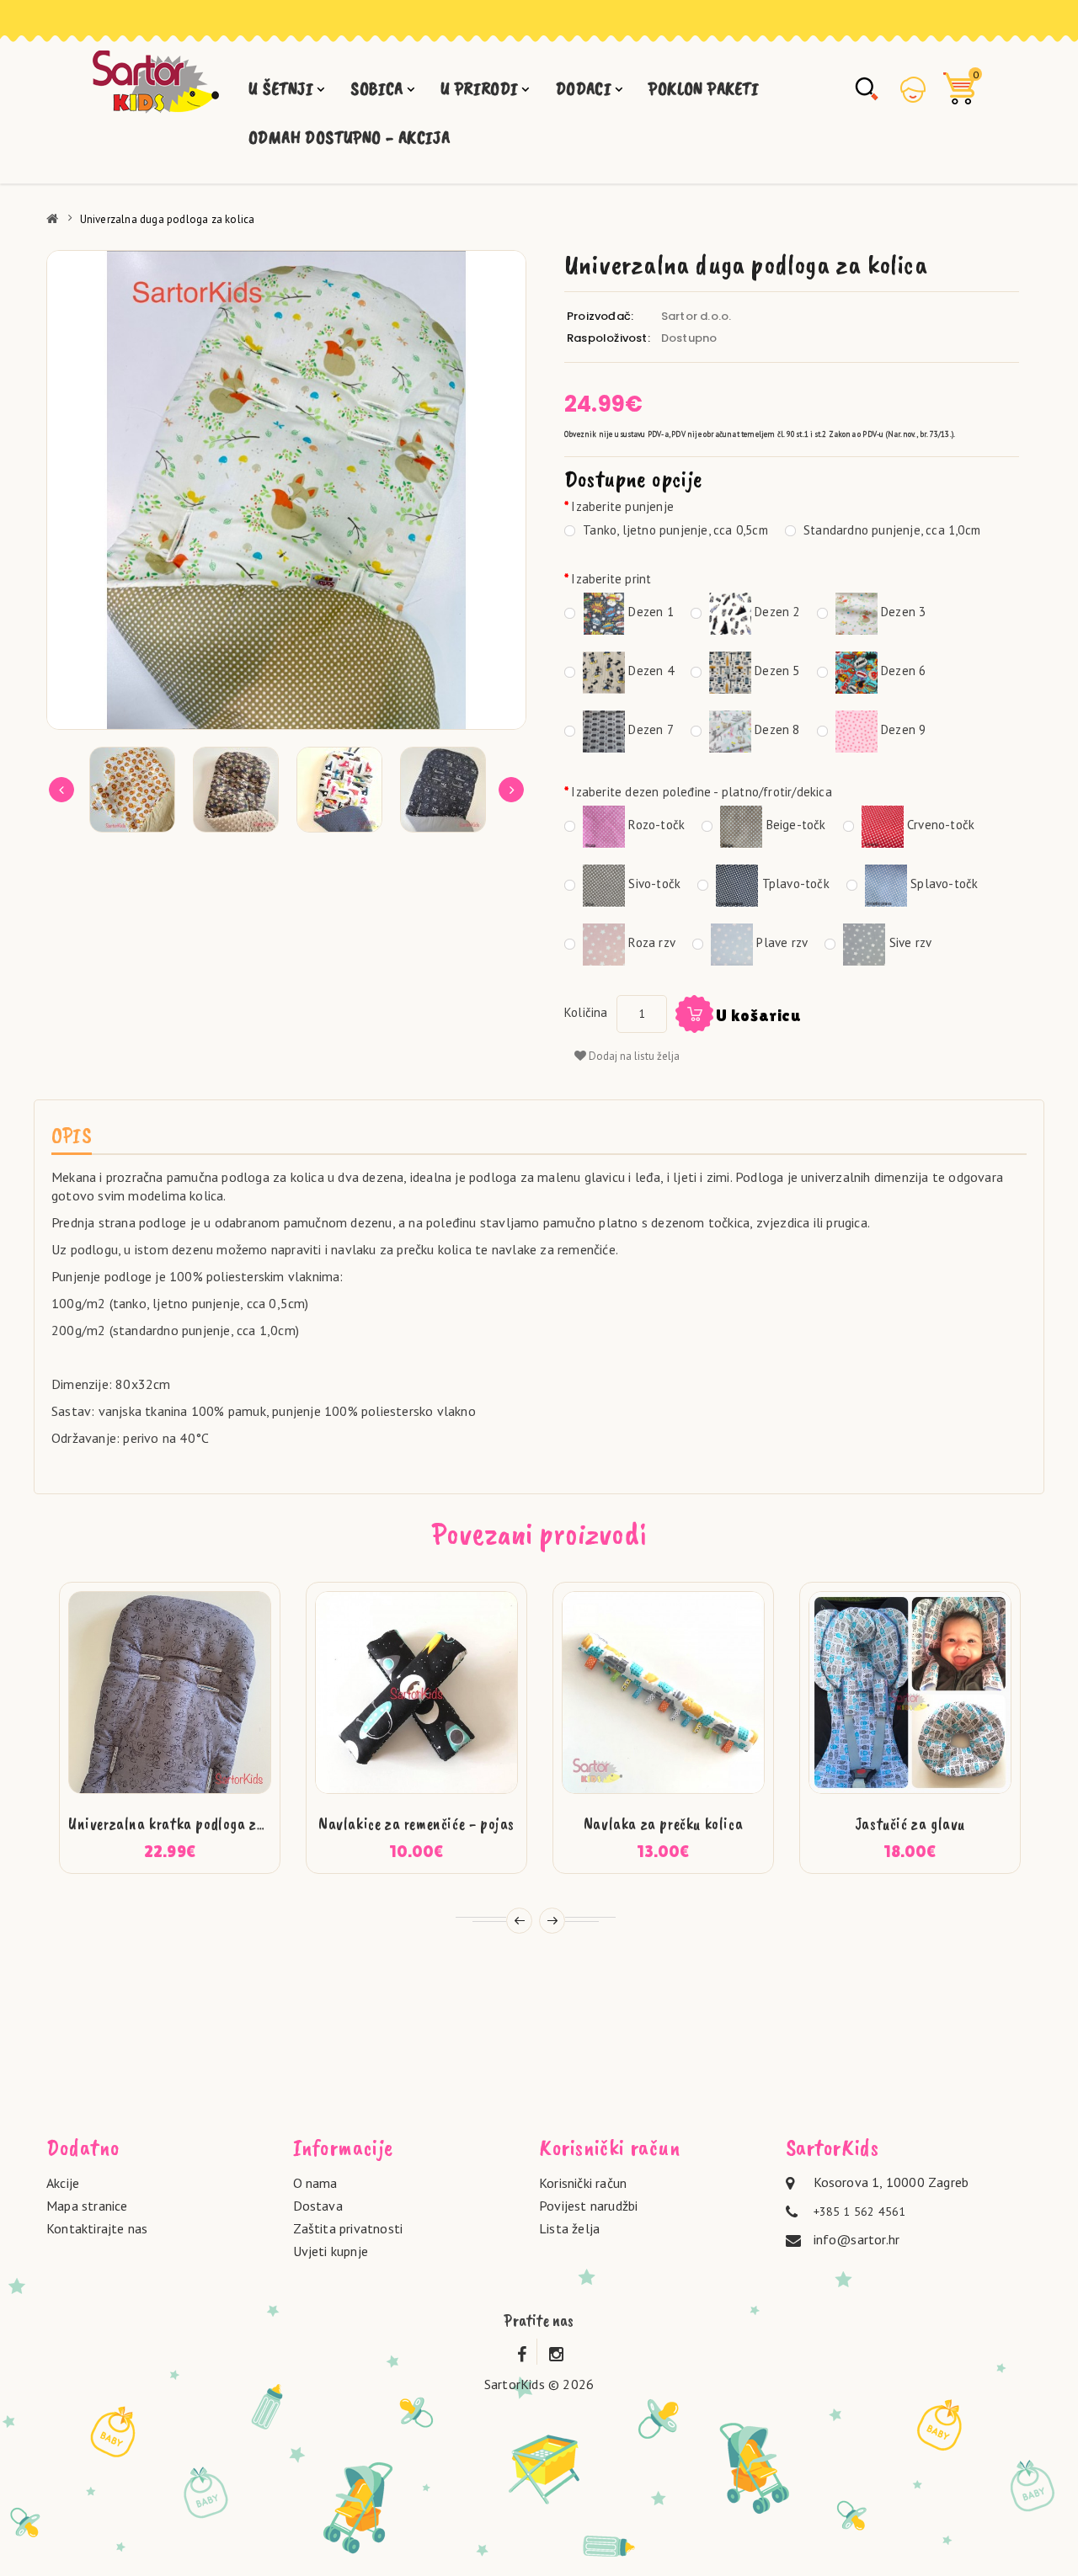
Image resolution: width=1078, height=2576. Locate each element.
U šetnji (281, 88)
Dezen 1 (649, 612)
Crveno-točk (939, 825)
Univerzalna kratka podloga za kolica (188, 1824)
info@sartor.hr (857, 2239)
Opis (72, 1135)
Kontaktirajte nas (97, 2228)
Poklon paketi (704, 88)
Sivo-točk (653, 884)
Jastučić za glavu (910, 1824)
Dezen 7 (649, 729)
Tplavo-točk (793, 884)
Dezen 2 (776, 612)
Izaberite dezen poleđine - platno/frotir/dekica (701, 792)
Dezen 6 (902, 671)
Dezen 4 (649, 671)
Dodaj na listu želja (633, 1056)
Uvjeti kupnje (331, 2251)
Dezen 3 (902, 612)
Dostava (318, 2206)
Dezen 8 (776, 729)
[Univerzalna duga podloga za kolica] (286, 490)
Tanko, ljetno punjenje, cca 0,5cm (674, 530)
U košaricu (759, 1015)
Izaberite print (611, 579)
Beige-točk (794, 825)
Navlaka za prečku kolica (663, 1824)
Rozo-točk (655, 825)
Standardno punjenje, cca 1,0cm (890, 530)
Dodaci (584, 88)
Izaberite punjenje (622, 506)
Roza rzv (650, 942)
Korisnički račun (583, 2183)
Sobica (376, 88)
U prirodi (480, 88)
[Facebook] (521, 2351)
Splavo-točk (942, 884)
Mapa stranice (87, 2206)
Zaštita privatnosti (348, 2228)
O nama (315, 2183)
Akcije (63, 2183)
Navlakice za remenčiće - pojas (416, 1824)
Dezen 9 (902, 729)
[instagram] (557, 2351)
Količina (586, 1012)
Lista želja (569, 2228)
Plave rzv (780, 942)
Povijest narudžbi (588, 2206)
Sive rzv (908, 942)
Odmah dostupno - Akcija (349, 137)
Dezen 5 (776, 671)
